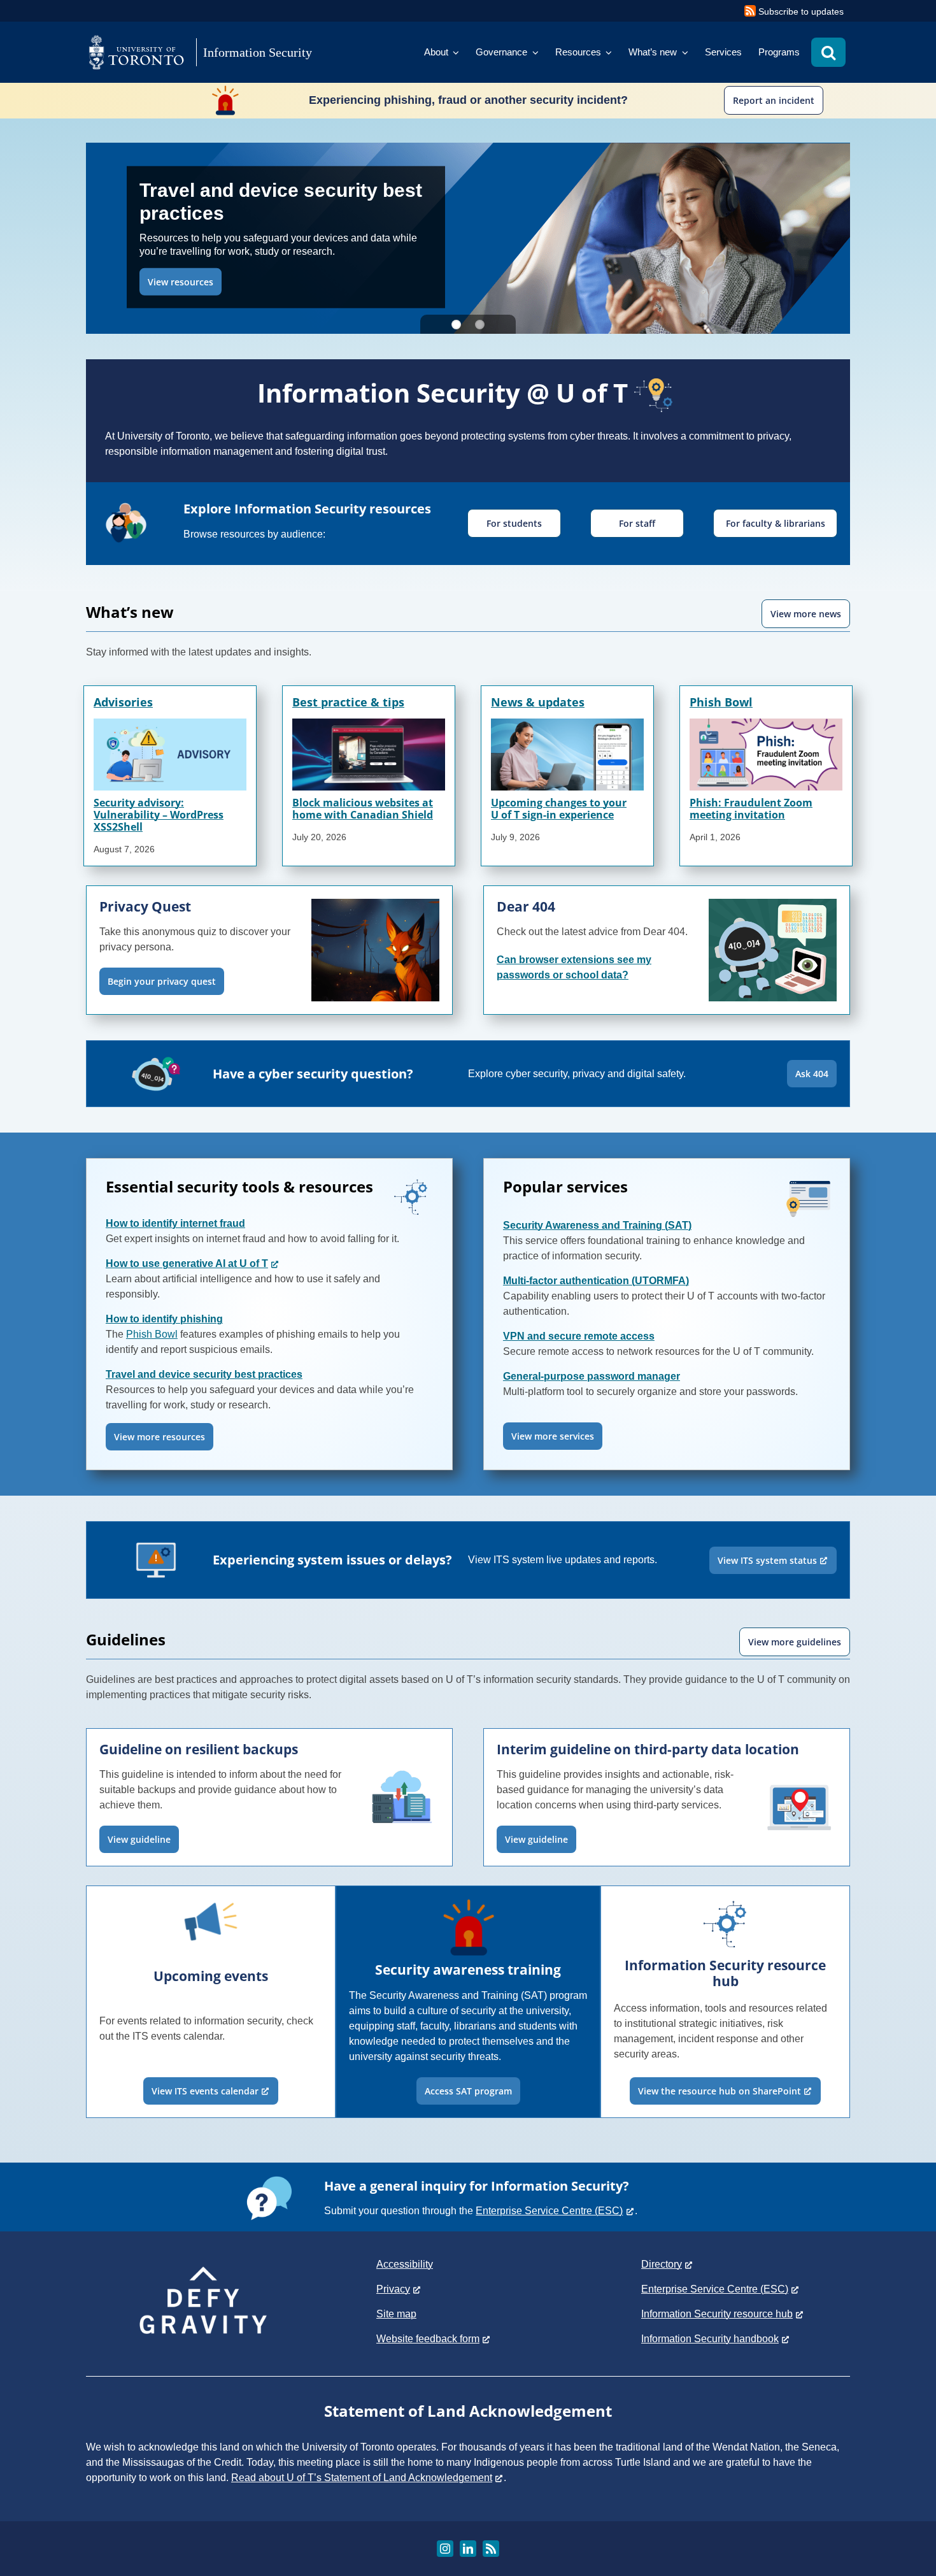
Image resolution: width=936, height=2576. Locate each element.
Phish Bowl (721, 702)
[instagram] (445, 2549)
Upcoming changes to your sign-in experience (559, 809)
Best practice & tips (348, 702)
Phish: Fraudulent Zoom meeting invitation (751, 809)
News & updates (538, 702)
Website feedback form (428, 2339)
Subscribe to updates (801, 11)
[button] (828, 52)
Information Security (258, 52)
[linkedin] (468, 2549)
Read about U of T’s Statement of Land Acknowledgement (362, 2478)
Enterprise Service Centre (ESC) (549, 2211)
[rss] (491, 2549)
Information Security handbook (710, 2339)
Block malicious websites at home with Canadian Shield (363, 809)
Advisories (123, 702)
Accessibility (405, 2264)
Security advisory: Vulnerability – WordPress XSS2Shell (159, 815)
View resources (181, 281)
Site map (396, 2314)
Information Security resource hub (717, 2314)
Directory (662, 2264)
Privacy (393, 2289)
